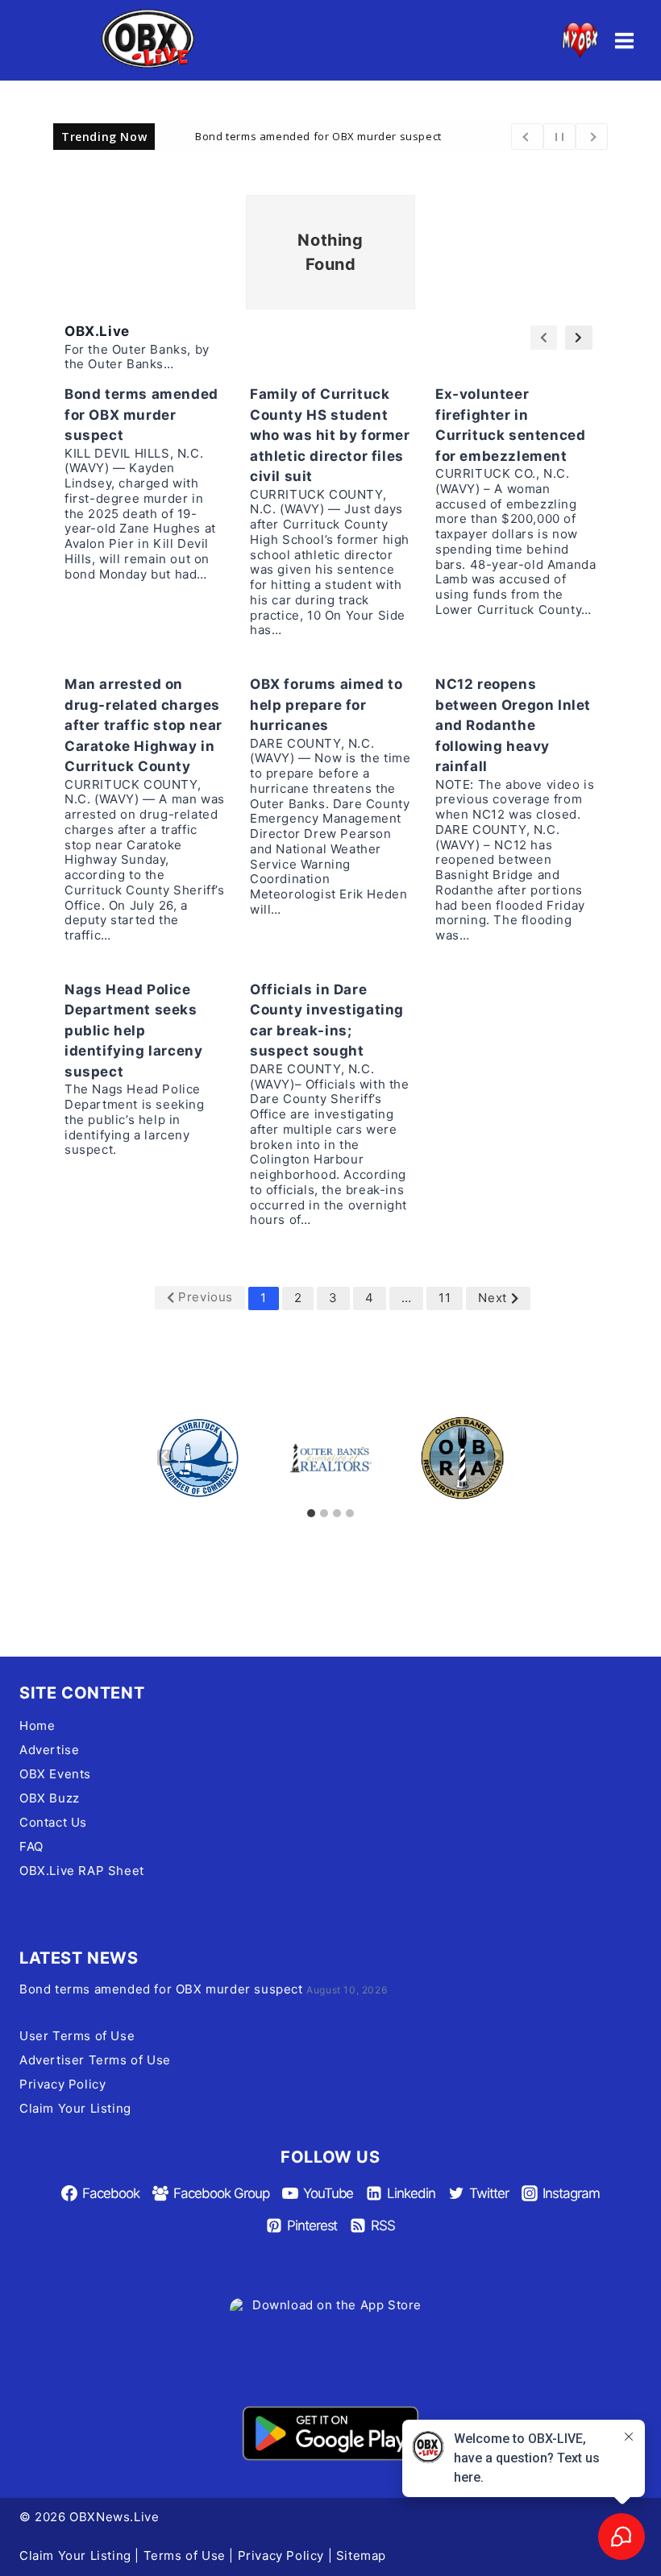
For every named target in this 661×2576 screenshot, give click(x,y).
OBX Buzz (50, 1798)
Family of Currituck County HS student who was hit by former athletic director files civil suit (330, 435)
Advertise (49, 1750)
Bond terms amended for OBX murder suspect (318, 135)
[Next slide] (496, 1458)
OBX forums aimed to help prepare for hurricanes (326, 705)
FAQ (31, 1846)
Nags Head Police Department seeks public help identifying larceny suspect (133, 1031)
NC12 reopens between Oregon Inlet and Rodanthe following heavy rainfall (513, 725)
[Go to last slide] (165, 1458)
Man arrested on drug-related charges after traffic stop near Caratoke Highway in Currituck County (143, 725)
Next (492, 1298)
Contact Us (53, 1822)
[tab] (311, 1513)
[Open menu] (624, 40)
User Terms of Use (77, 2036)
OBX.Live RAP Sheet (82, 1871)
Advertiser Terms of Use (95, 2060)
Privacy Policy (62, 2084)
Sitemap (361, 2555)
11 (445, 1298)
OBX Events (55, 1774)
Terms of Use (185, 2555)
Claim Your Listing (75, 2108)
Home (37, 1726)
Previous (206, 1297)
